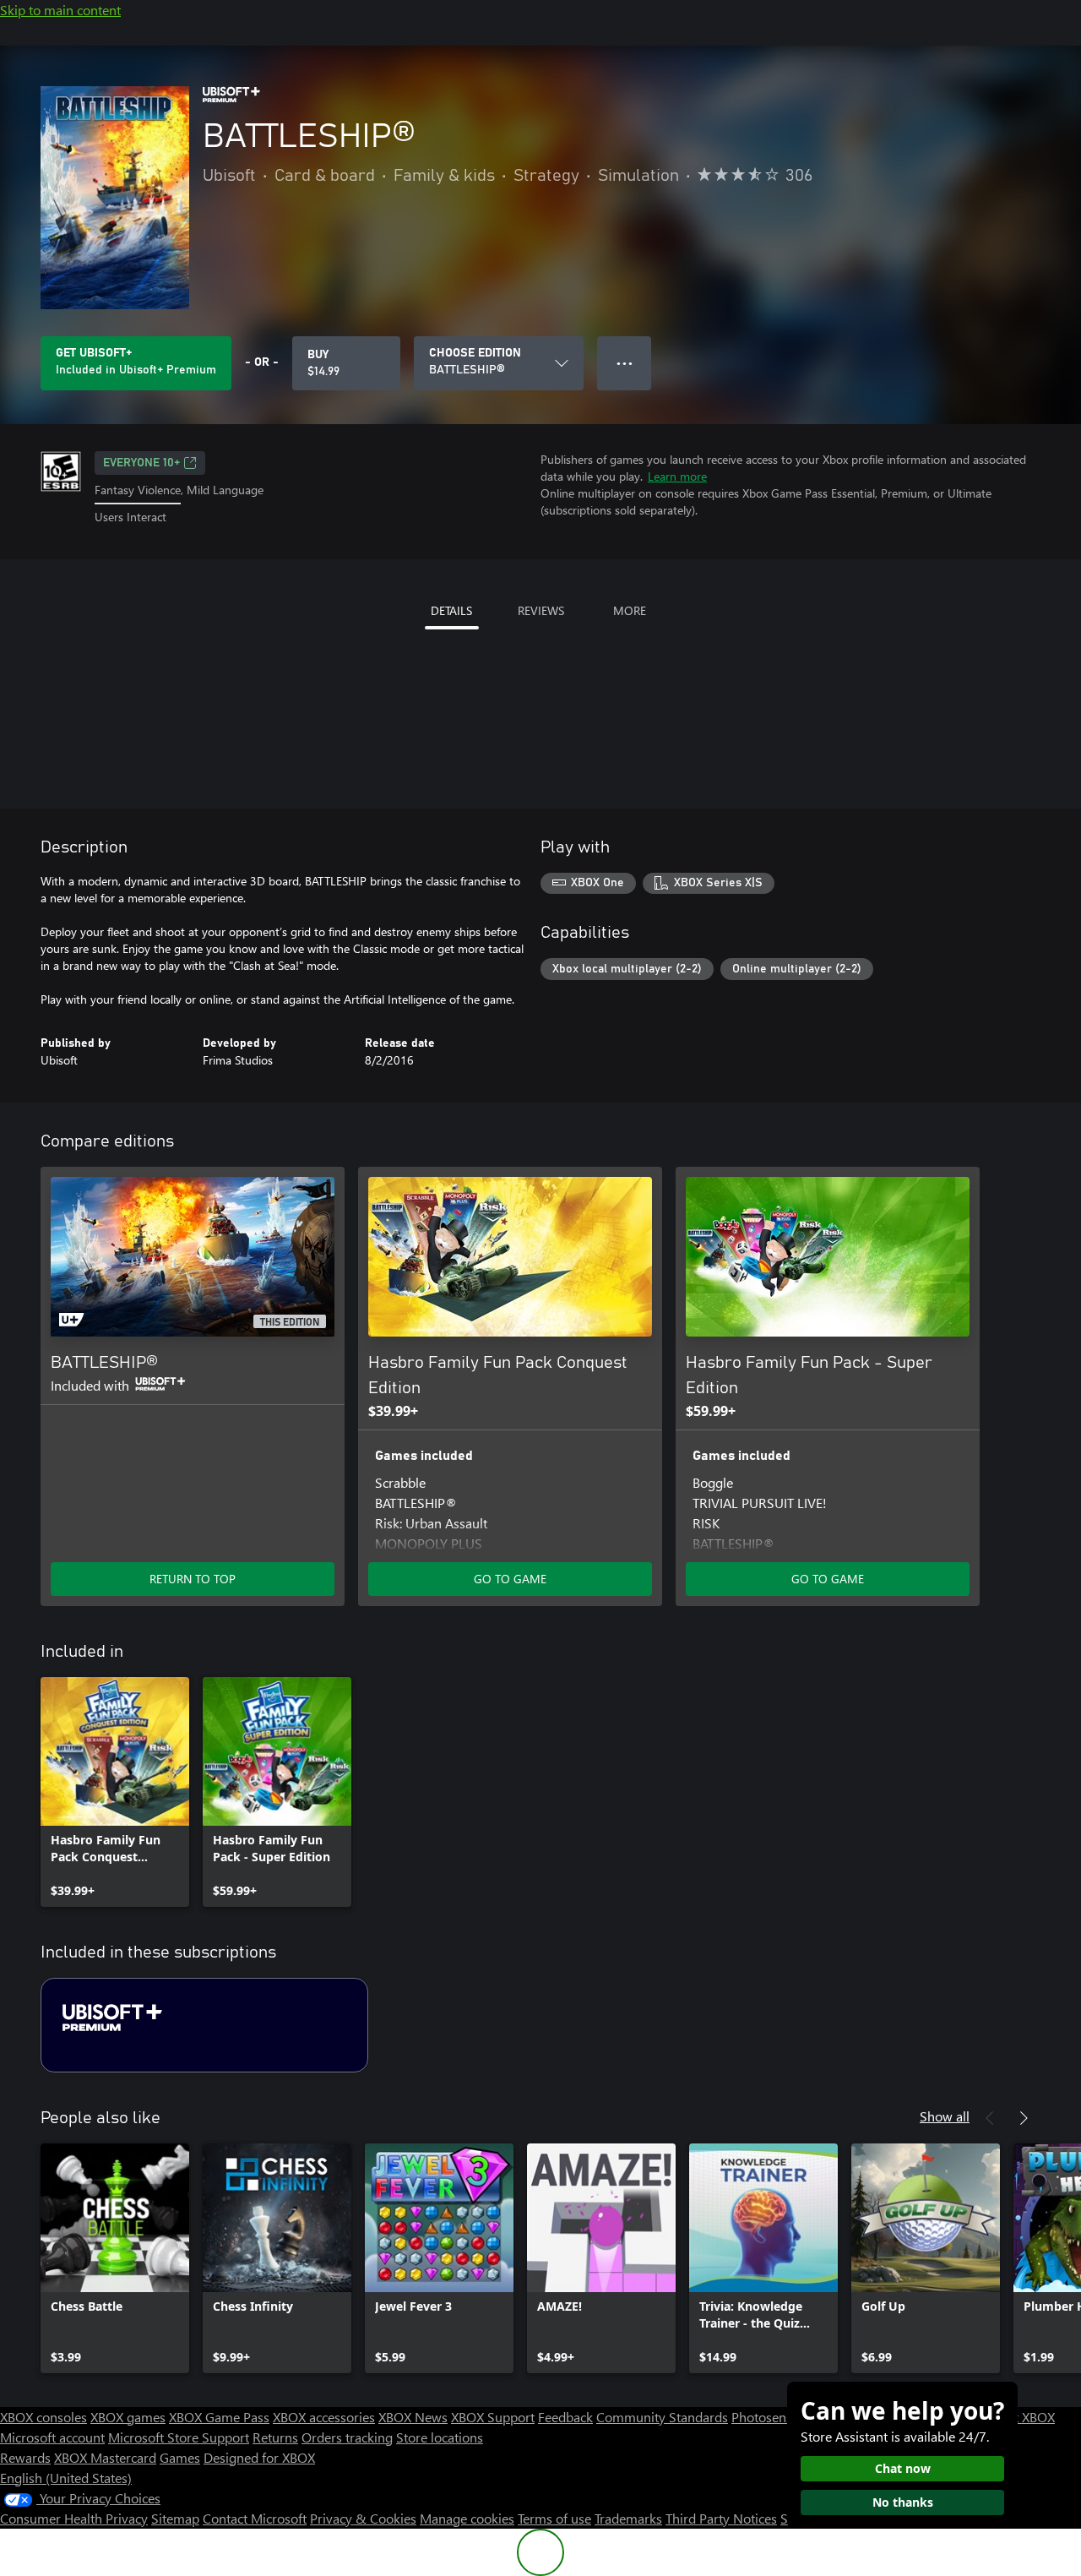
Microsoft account (52, 2437)
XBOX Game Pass (219, 2417)
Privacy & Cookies (363, 2518)
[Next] (1024, 2118)
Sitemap (175, 2518)
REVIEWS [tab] (541, 610)
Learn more (677, 476)
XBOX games (128, 2417)
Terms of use (554, 2518)
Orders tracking (347, 2437)
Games (180, 2457)
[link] (115, 1792)
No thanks (903, 2502)
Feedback (565, 2417)
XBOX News (413, 2417)
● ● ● (625, 363)
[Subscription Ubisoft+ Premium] (204, 2025)
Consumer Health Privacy (74, 2518)
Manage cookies (467, 2518)
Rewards (25, 2457)
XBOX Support (493, 2417)
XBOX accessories (324, 2417)
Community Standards (662, 2417)
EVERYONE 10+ (141, 463)
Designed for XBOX (259, 2457)
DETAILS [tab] (451, 610)
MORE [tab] (630, 610)
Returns (275, 2437)
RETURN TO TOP (193, 1579)
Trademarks (628, 2518)
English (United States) (66, 2478)
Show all (945, 2116)
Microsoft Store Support (179, 2437)
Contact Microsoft (255, 2518)
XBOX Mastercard (105, 2457)
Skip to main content (60, 10)
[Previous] (990, 2118)
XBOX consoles (43, 2417)
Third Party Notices (721, 2518)
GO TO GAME (510, 1579)
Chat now (903, 2468)
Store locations (440, 2437)
